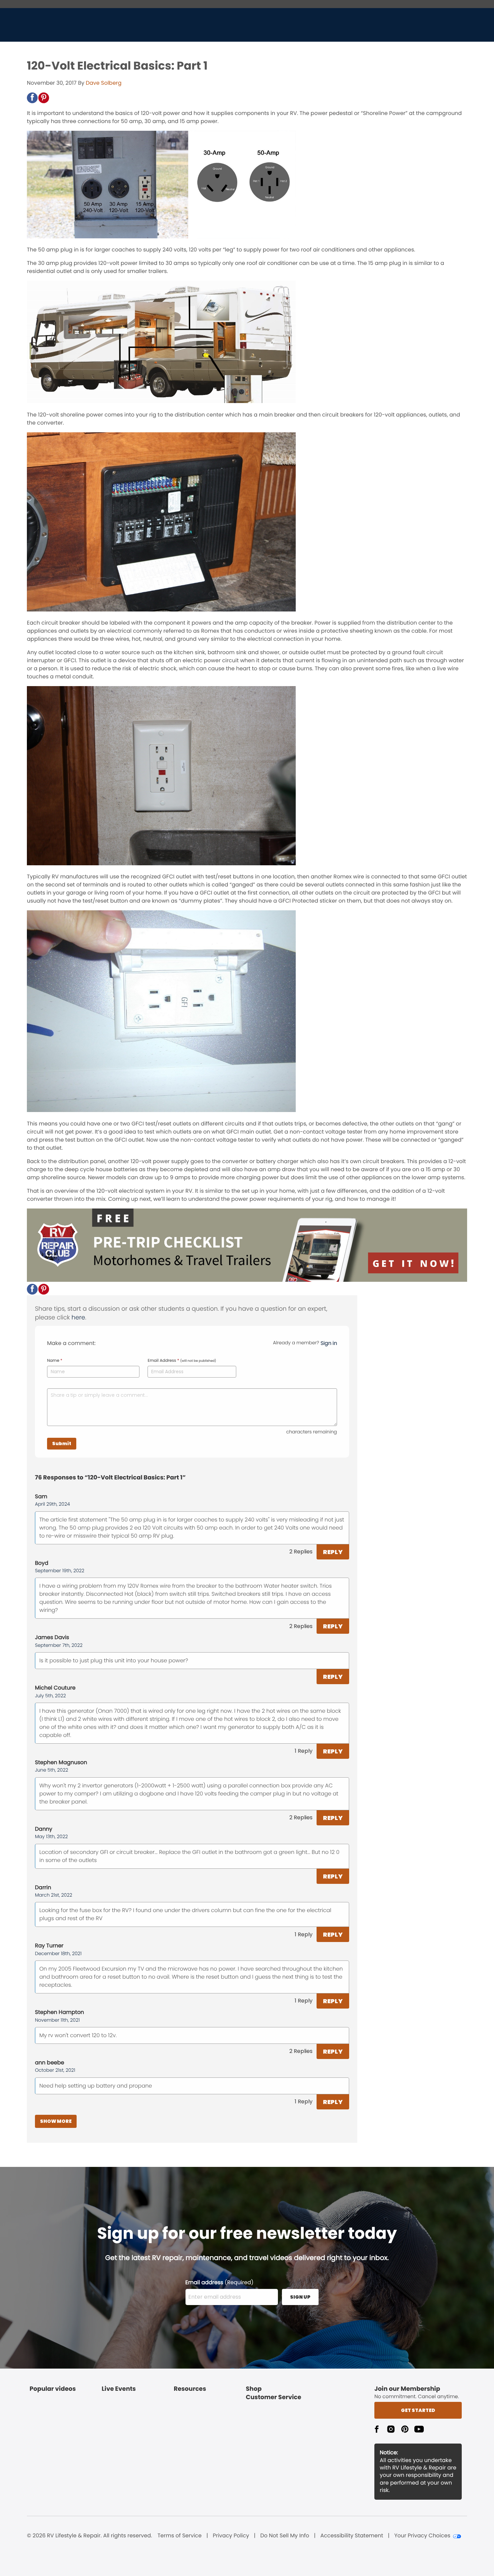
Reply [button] (333, 1552)
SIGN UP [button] (300, 2297)
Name (55, 1361)
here (78, 1318)
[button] (32, 98)
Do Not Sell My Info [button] (285, 2536)
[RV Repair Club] (247, 1280)
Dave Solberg (104, 83)
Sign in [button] (329, 1343)
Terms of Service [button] (180, 2536)
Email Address (182, 1361)
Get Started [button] (418, 2410)
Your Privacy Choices (422, 2536)
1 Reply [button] (304, 1751)
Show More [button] (56, 2121)
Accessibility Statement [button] (352, 2536)
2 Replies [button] (301, 1552)
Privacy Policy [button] (231, 2536)
